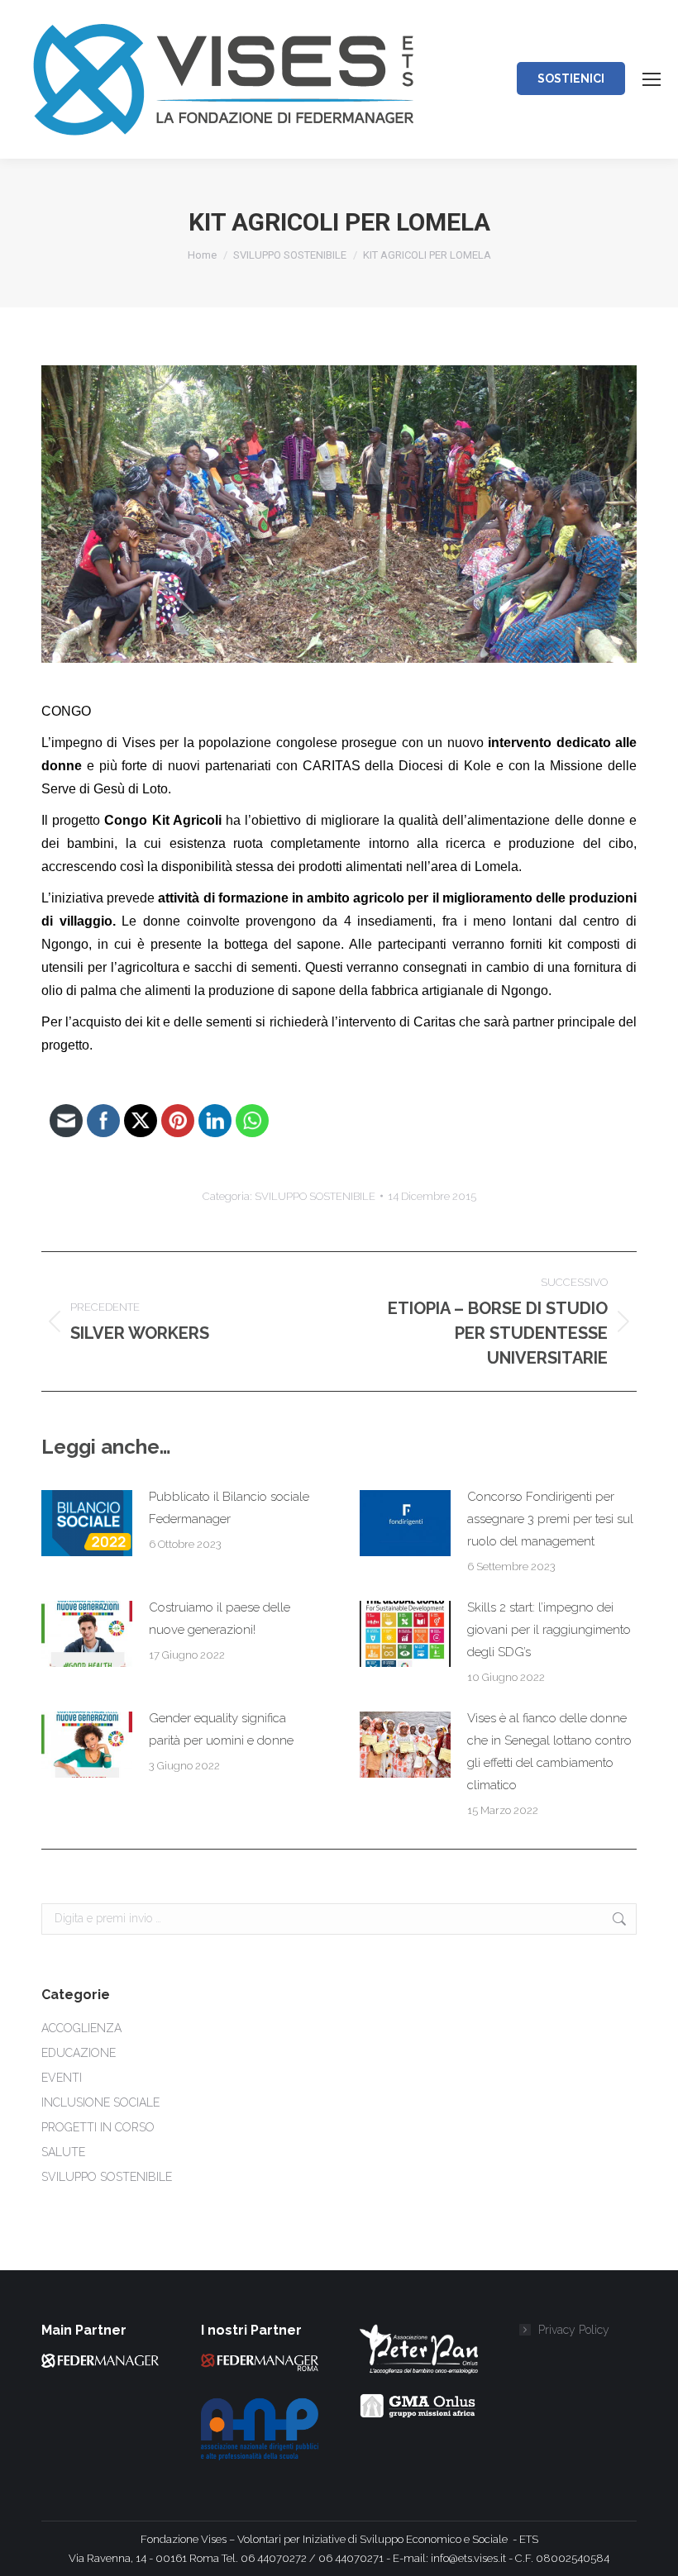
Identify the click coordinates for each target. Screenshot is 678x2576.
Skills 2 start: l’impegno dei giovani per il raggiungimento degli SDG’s (549, 1630)
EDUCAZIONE (79, 2053)
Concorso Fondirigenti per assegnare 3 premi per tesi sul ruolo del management (550, 1519)
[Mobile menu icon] (652, 79)
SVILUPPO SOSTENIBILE (315, 1196)
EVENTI (62, 2078)
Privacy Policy (574, 2330)
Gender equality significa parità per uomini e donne (221, 1729)
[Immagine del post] (87, 1523)
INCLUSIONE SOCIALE (100, 2102)
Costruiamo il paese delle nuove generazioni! (220, 1619)
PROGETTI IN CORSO (98, 2127)
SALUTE (63, 2152)
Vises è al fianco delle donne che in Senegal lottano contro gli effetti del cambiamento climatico (549, 1752)
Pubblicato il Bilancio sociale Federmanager (229, 1508)
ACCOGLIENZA (81, 2028)
